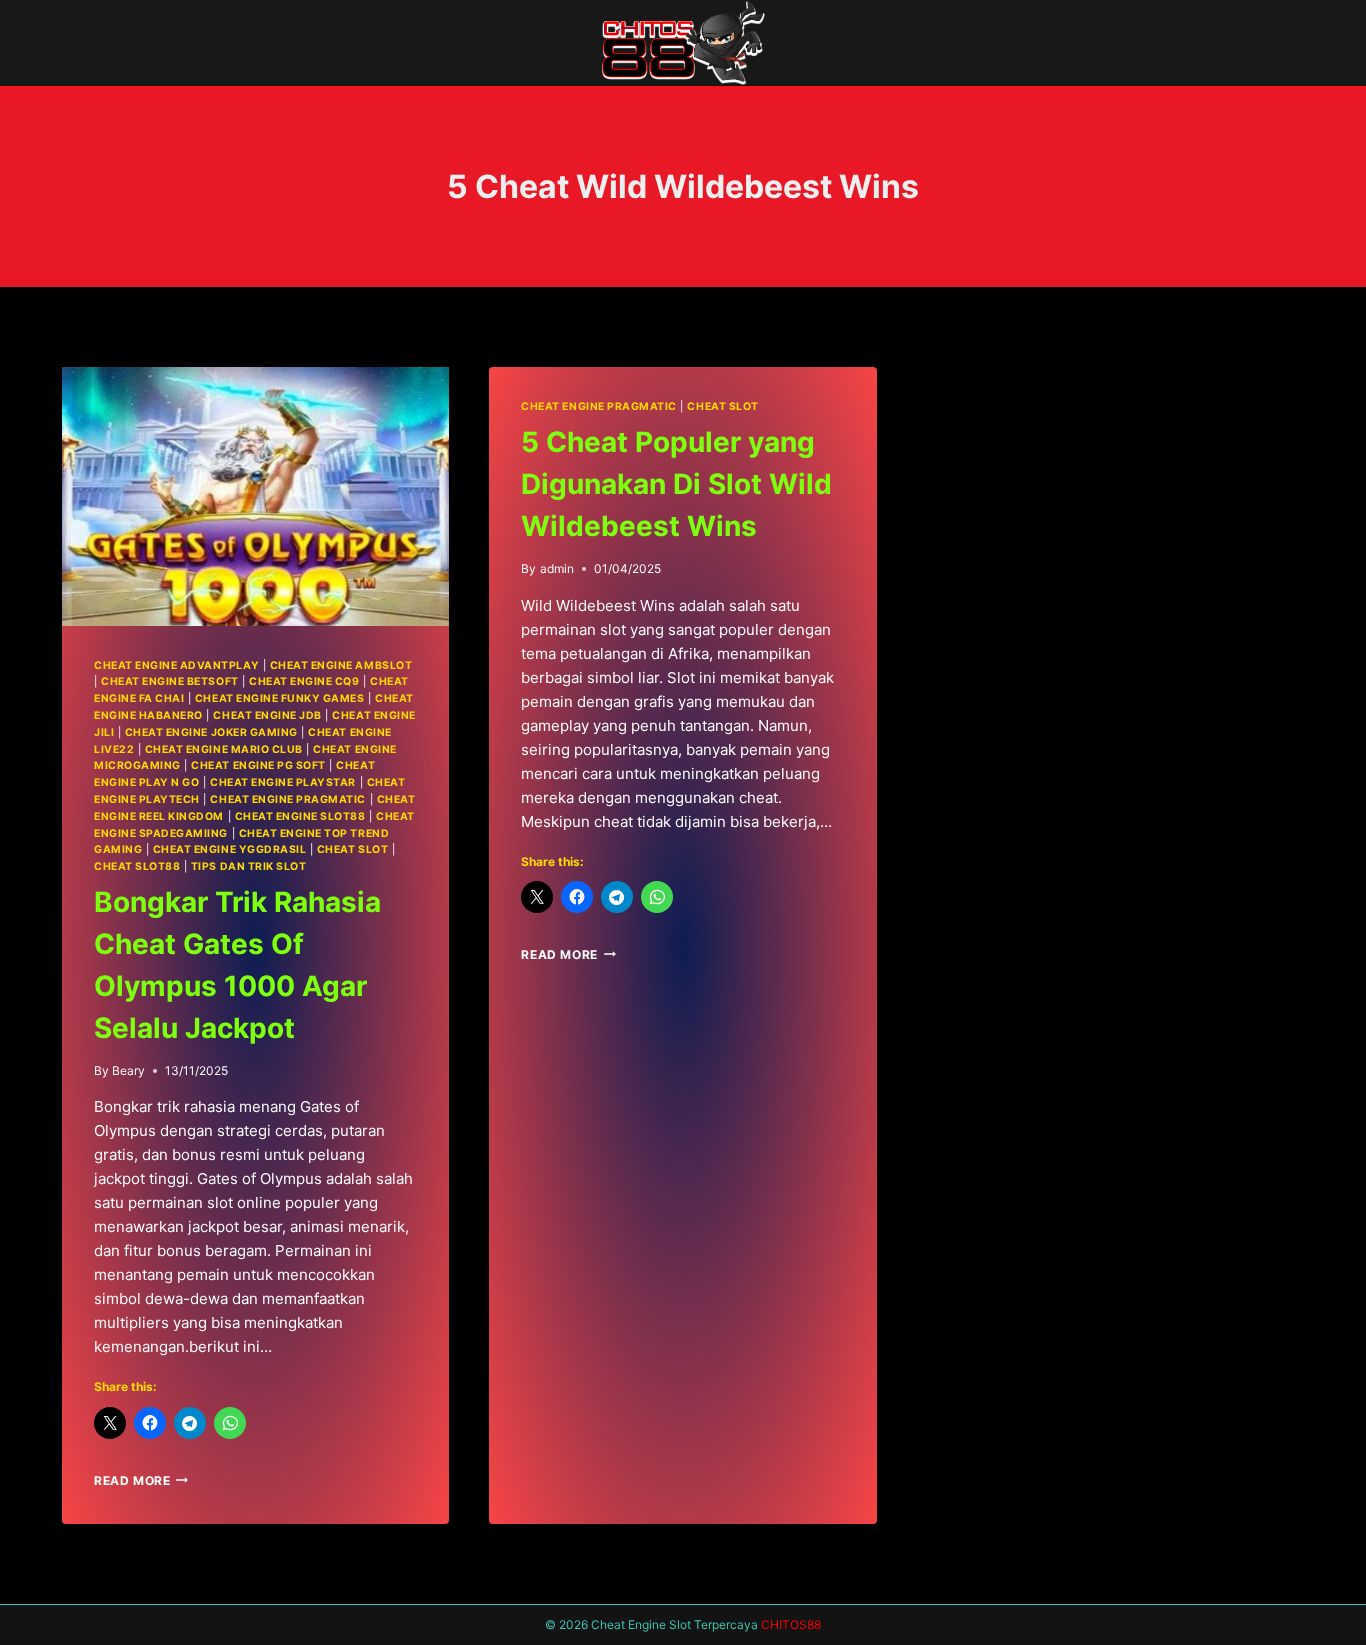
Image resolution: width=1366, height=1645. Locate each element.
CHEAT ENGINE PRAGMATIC (288, 799)
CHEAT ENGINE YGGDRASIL (230, 849)
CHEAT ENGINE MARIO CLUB (224, 749)
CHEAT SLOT (352, 849)
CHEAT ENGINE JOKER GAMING (211, 732)
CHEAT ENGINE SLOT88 (300, 816)
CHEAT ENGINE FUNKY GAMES (280, 698)
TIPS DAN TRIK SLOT (248, 866)
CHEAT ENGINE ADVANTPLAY (176, 665)
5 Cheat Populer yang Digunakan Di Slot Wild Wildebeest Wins (676, 484)
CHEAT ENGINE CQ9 (304, 681)
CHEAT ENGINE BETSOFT (170, 681)
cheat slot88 (137, 866)
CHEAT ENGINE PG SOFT (258, 765)
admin (557, 568)
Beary (128, 1070)
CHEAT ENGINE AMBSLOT (341, 665)
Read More (141, 1480)
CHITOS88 (791, 1624)
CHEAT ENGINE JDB (267, 715)
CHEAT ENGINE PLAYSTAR (283, 782)
